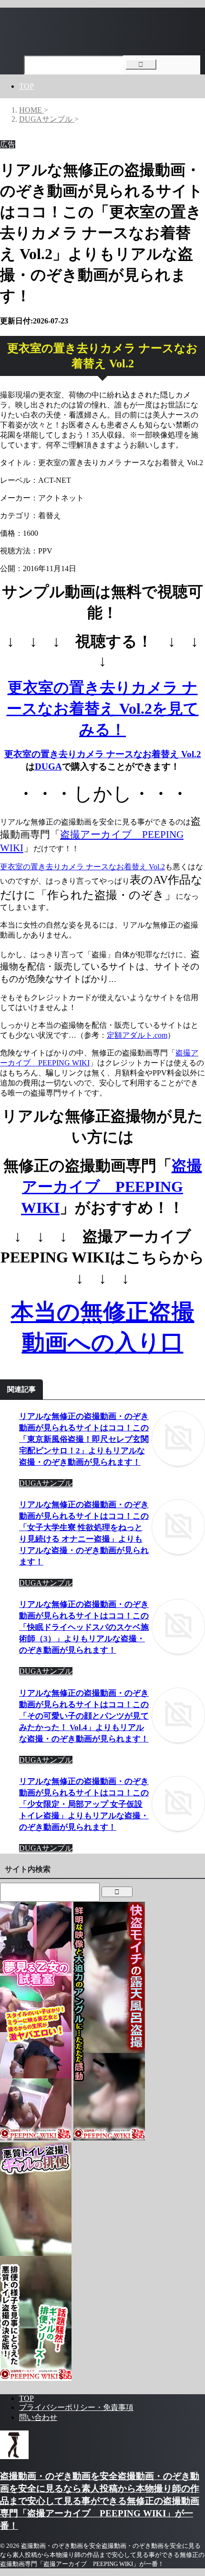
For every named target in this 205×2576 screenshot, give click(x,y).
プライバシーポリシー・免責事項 (76, 2407)
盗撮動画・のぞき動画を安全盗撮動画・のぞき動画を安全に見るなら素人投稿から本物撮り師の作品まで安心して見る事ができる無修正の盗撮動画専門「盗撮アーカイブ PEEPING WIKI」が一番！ (100, 2501)
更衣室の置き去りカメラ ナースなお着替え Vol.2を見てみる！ (103, 709)
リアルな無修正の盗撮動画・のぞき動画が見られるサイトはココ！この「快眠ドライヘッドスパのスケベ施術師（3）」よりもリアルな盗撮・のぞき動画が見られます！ (84, 1627)
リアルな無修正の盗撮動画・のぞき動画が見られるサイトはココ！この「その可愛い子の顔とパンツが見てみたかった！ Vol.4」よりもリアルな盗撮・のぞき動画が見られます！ (84, 1716)
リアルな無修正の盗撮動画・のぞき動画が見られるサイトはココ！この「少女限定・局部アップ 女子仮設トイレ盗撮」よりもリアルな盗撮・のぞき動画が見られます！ (84, 1804)
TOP (26, 86)
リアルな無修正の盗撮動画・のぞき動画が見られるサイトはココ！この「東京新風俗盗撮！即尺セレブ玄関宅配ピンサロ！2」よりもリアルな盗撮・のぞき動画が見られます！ (84, 1439)
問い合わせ (38, 2417)
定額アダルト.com (137, 1035)
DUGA (48, 767)
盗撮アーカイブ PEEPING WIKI (112, 1187)
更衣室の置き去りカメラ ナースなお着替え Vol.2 (103, 754)
